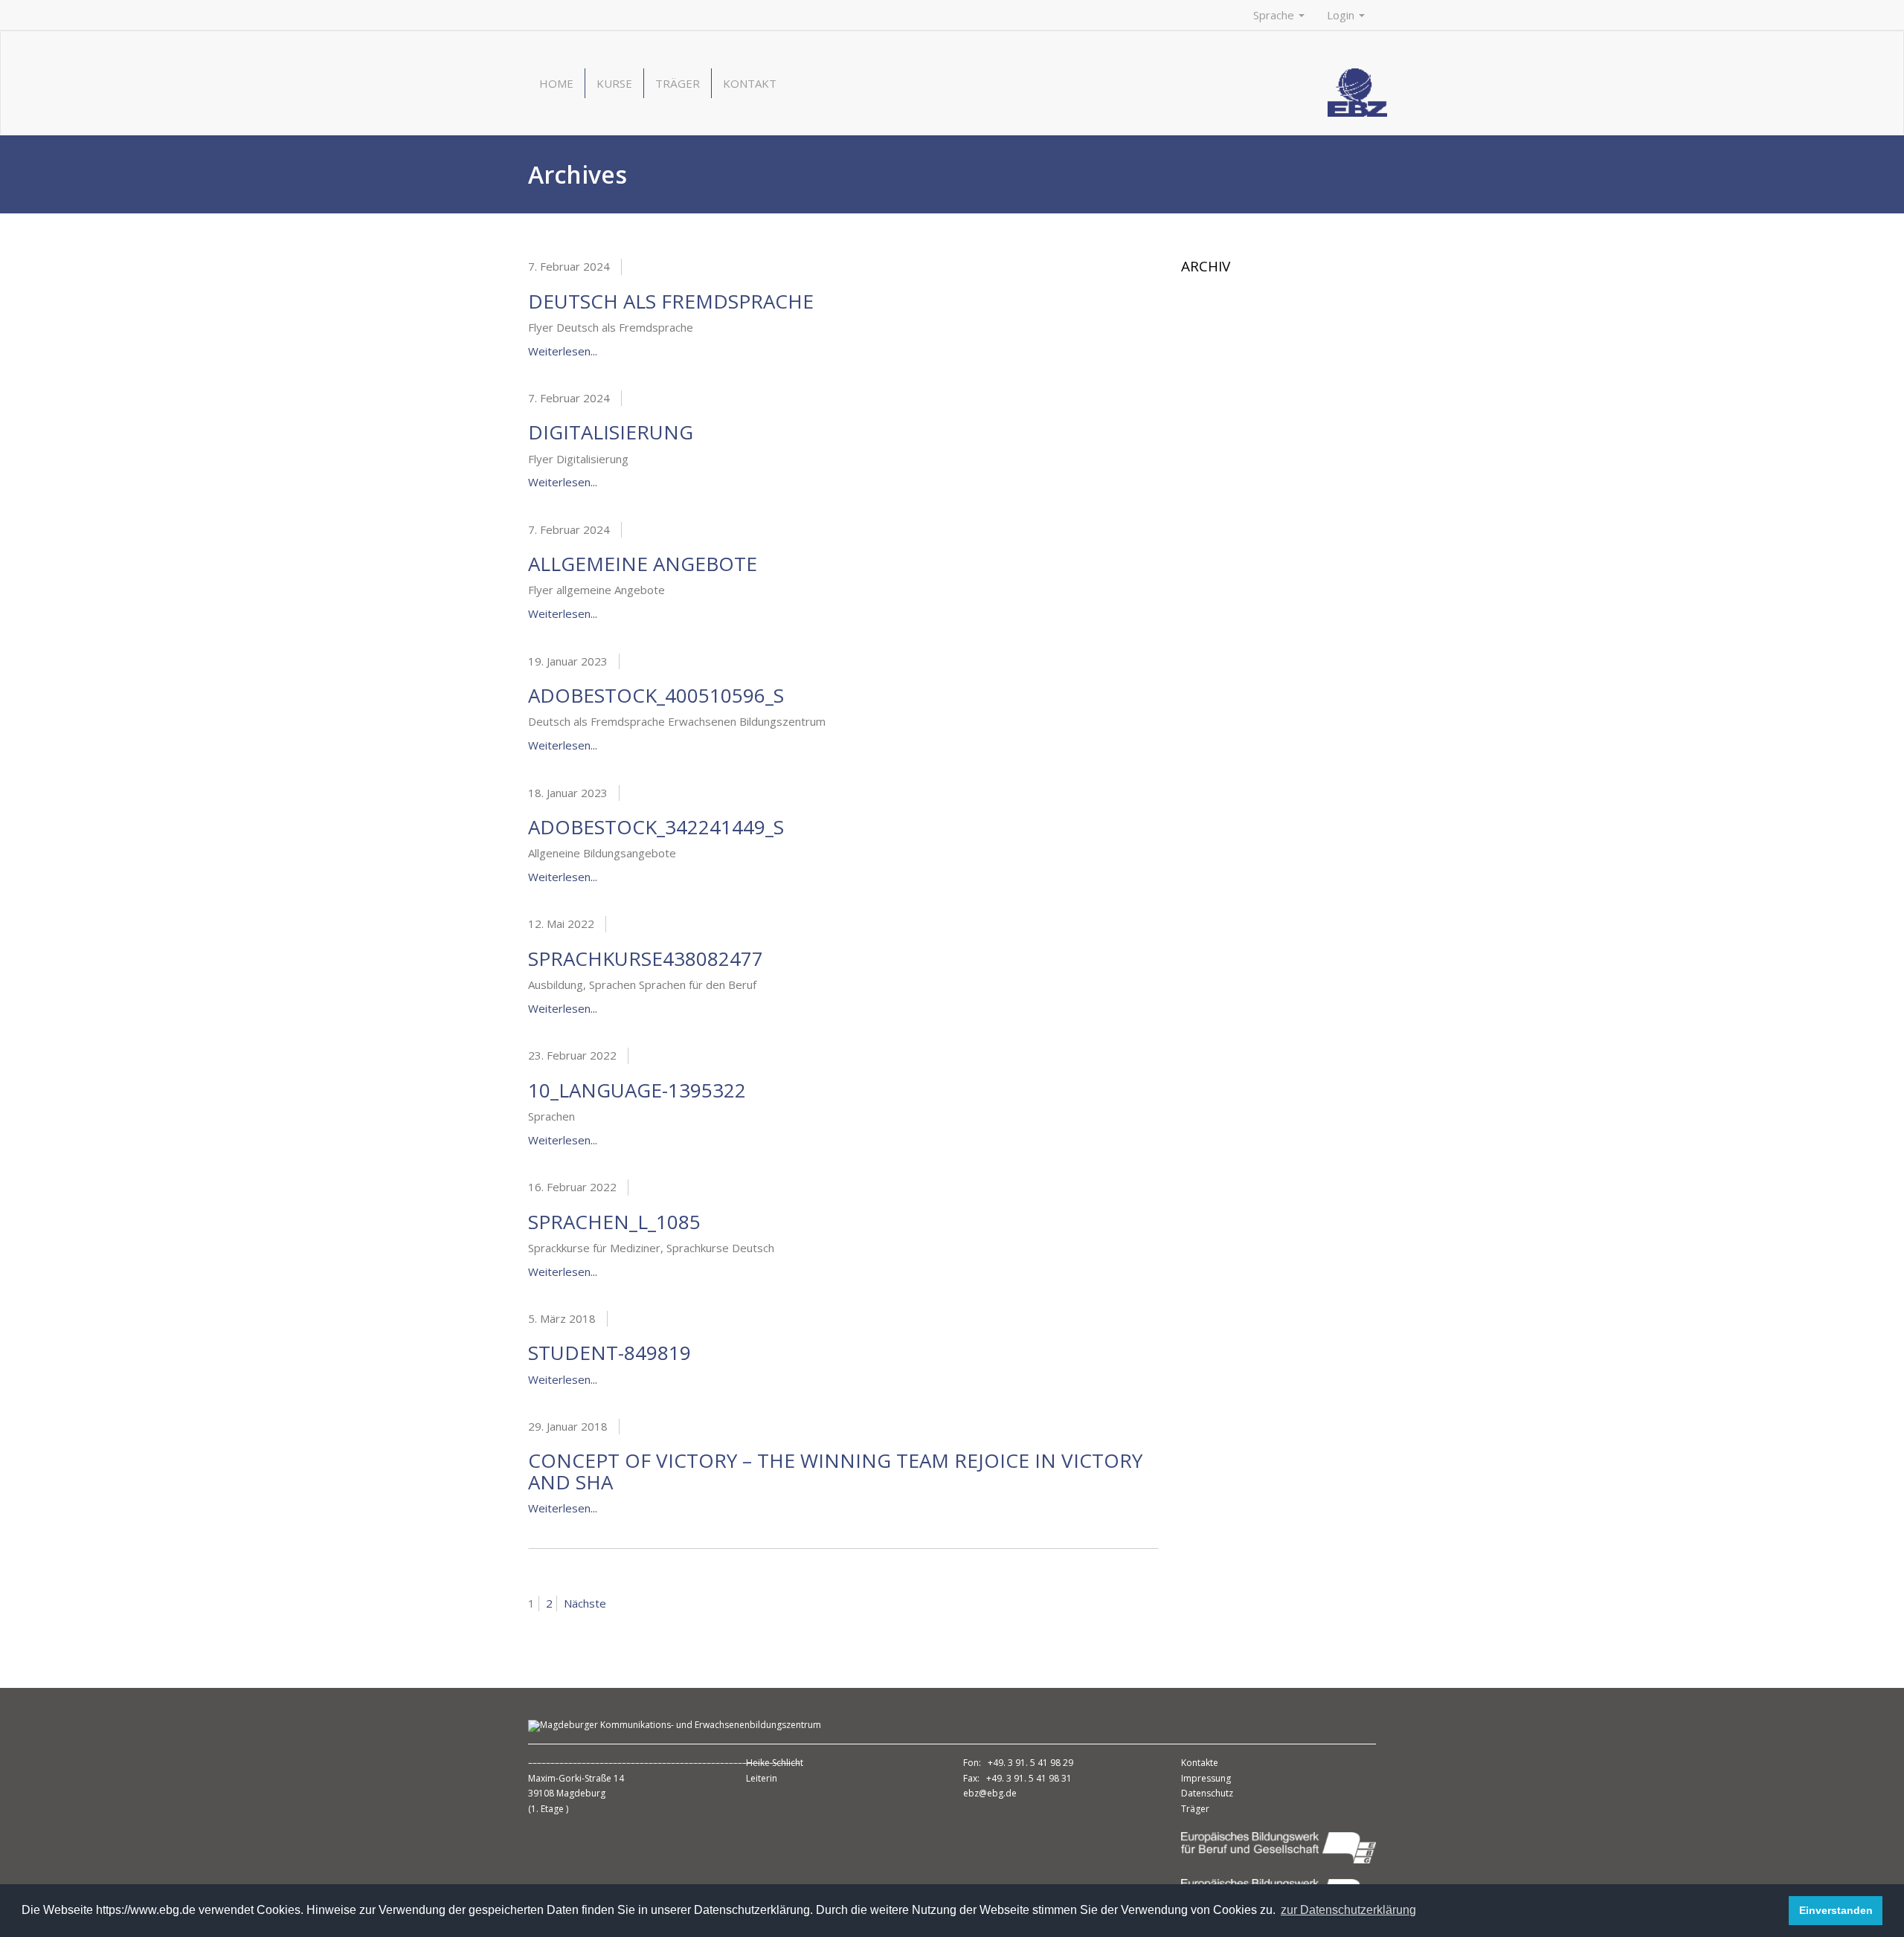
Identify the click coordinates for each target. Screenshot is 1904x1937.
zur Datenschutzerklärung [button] (1348, 1910)
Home (556, 83)
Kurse (614, 83)
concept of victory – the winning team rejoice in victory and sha (835, 1471)
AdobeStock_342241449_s (656, 827)
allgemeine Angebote (643, 564)
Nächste (585, 1603)
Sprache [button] (1275, 15)
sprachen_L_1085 (614, 1222)
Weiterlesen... (563, 351)
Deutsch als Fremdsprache (671, 301)
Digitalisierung (611, 432)
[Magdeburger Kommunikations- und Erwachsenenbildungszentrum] (1357, 91)
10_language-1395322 (637, 1090)
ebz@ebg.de (990, 1793)
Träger (678, 83)
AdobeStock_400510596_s (656, 695)
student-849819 (610, 1353)
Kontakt (750, 83)
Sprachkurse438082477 (646, 958)
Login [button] (1342, 15)
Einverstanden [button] (1836, 1910)
